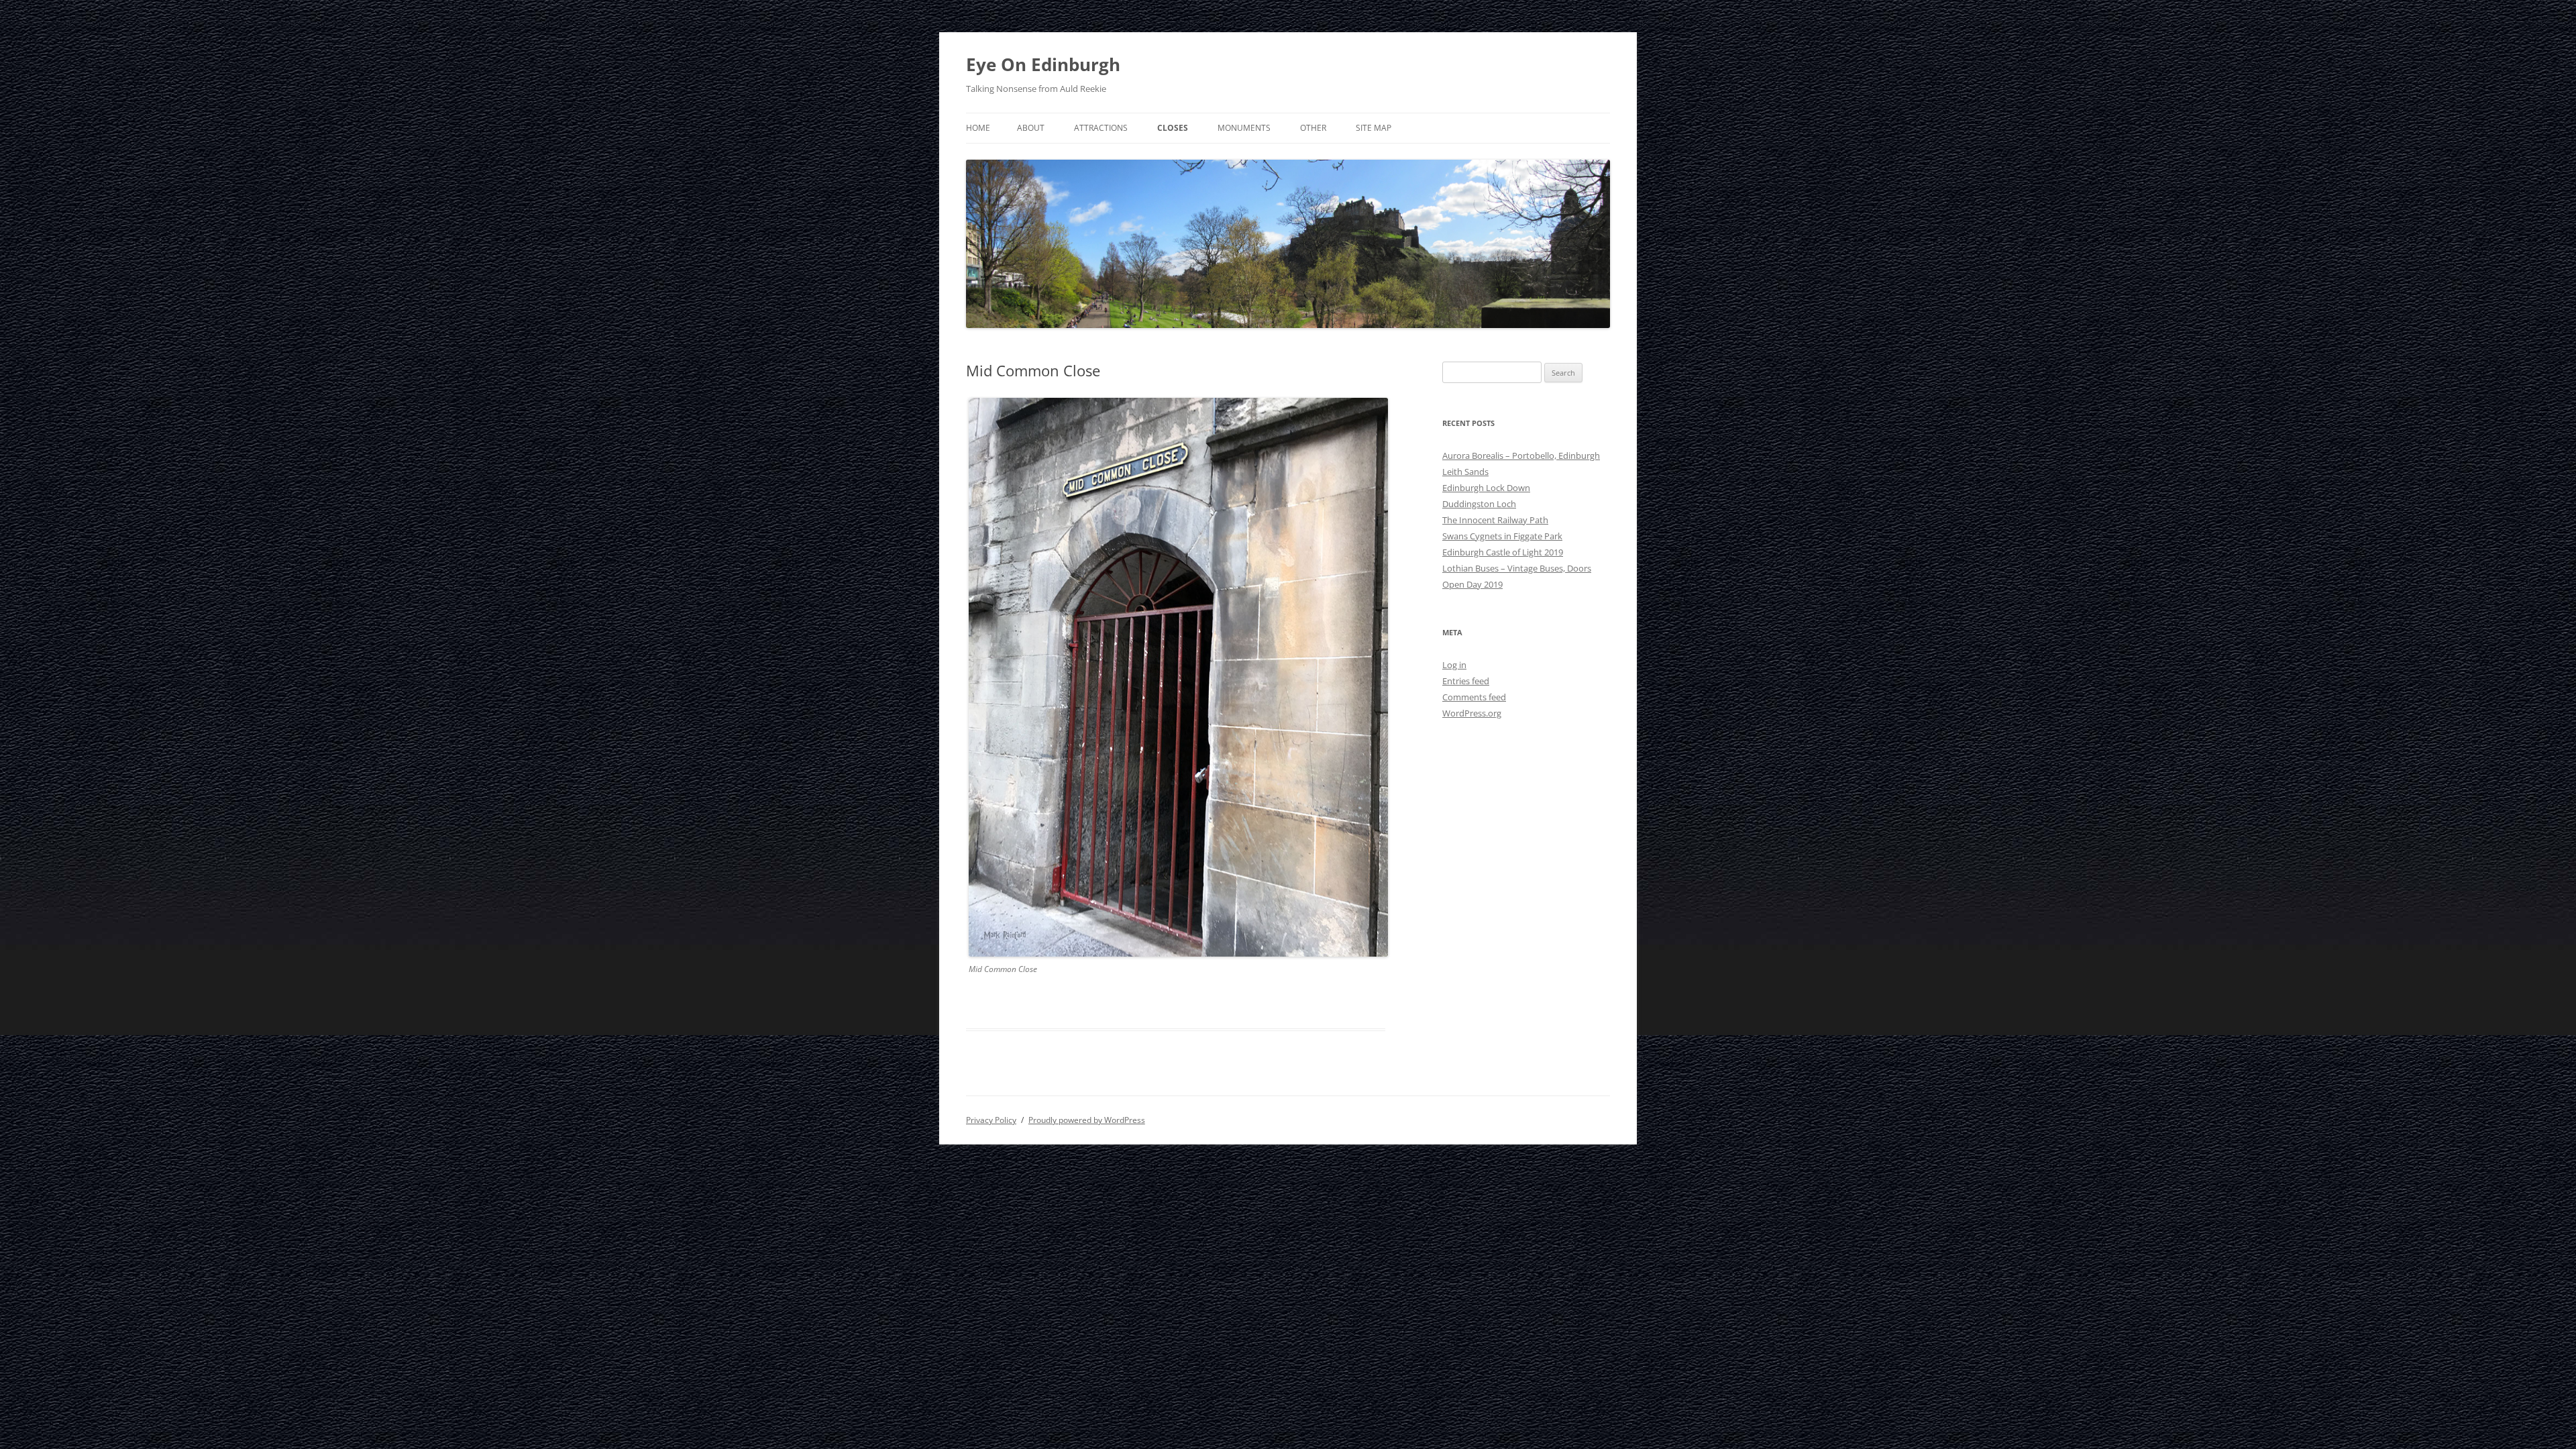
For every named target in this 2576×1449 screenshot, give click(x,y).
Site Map (1374, 128)
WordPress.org (1472, 713)
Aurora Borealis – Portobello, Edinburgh (1521, 455)
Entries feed (1466, 681)
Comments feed (1474, 697)
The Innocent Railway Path (1495, 520)
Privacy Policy (991, 1120)
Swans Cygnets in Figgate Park (1502, 536)
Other (1313, 128)
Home (978, 128)
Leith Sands (1465, 472)
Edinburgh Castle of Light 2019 (1503, 552)
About (1031, 128)
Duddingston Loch (1479, 504)
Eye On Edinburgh (1043, 64)
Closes (1173, 128)
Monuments (1244, 128)
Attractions (1101, 128)
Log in (1454, 665)
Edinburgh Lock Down (1486, 488)
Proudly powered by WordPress (1087, 1120)
